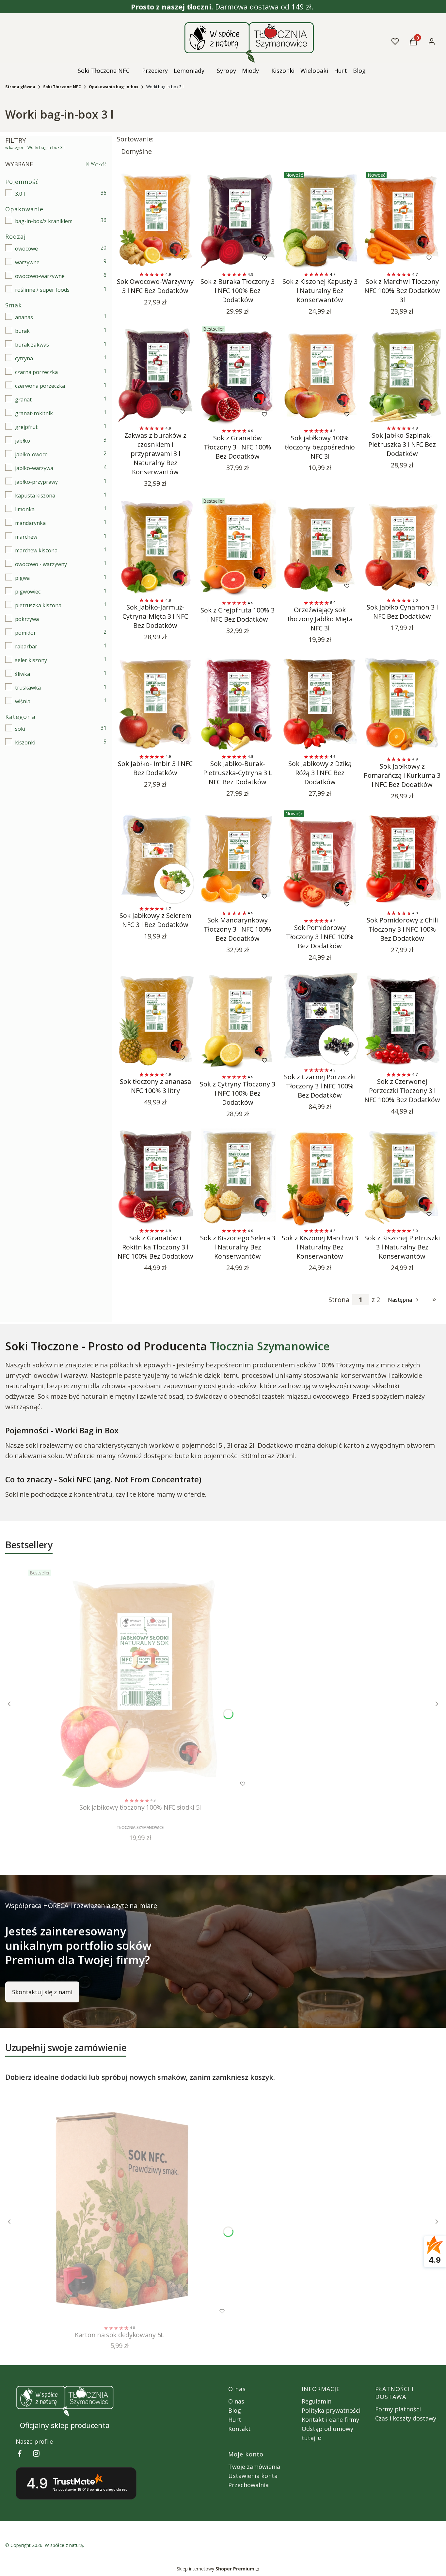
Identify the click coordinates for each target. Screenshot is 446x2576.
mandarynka (30, 523)
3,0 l (20, 194)
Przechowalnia (248, 2485)
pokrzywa (27, 619)
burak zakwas (32, 345)
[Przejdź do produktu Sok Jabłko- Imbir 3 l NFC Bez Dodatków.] (155, 701)
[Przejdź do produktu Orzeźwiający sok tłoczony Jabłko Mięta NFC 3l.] (320, 547)
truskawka (28, 688)
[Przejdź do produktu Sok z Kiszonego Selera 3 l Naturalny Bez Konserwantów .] (238, 1176)
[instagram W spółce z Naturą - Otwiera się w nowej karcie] (36, 2453)
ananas (24, 317)
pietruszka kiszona (38, 605)
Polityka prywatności (331, 2410)
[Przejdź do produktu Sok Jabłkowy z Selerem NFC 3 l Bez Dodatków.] (155, 856)
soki (20, 729)
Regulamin (317, 2401)
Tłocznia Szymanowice (270, 1346)
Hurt (235, 2420)
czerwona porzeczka (40, 386)
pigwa (22, 578)
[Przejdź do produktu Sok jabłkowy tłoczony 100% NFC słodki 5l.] (140, 1681)
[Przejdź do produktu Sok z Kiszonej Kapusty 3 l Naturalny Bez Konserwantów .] (320, 219)
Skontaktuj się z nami (42, 1992)
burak (22, 331)
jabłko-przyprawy (36, 482)
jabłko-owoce (31, 454)
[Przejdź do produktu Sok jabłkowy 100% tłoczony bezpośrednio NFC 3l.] (320, 375)
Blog (235, 2410)
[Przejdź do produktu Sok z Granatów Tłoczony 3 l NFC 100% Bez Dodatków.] (238, 375)
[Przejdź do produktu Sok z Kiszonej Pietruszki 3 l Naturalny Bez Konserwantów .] (402, 1176)
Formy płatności (398, 2409)
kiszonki (25, 742)
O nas (236, 2401)
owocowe (26, 249)
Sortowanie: (135, 139)
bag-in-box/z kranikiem (44, 221)
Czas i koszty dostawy (406, 2418)
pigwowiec (28, 592)
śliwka (23, 674)
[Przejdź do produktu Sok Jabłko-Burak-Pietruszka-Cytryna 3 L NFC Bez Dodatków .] (238, 701)
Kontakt (239, 2429)
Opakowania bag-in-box (114, 87)
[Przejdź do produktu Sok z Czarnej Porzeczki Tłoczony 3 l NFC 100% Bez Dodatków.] (320, 1017)
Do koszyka (142, 258)
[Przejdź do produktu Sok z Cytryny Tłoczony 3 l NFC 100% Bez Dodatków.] (238, 1021)
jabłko (23, 441)
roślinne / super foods (42, 290)
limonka (25, 509)
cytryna (24, 358)
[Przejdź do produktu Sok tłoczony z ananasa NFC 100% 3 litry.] (155, 1019)
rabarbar (26, 646)
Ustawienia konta (253, 2476)
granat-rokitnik (34, 413)
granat (23, 399)
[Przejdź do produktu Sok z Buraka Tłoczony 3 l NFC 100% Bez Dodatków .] (238, 219)
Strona (339, 1300)
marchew (26, 537)
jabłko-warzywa (34, 468)
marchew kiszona (36, 550)
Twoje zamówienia (254, 2467)
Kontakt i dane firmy (330, 2420)
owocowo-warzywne (40, 276)
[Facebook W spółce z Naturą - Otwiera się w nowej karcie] (20, 2453)
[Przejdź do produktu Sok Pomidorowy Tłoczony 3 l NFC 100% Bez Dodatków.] (320, 862)
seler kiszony (31, 660)
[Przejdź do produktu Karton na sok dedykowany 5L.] (119, 2209)
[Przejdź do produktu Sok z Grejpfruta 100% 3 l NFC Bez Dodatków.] (238, 547)
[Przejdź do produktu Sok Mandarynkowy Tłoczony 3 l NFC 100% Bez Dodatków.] (238, 858)
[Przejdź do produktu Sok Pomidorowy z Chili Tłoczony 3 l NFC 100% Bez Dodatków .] (402, 858)
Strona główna (20, 87)
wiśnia (23, 701)
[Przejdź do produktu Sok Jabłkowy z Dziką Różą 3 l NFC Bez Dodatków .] (320, 701)
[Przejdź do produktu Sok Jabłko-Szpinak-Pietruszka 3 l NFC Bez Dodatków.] (402, 373)
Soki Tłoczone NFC (62, 87)
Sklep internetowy (215, 2569)
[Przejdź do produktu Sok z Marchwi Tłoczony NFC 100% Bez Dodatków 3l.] (402, 219)
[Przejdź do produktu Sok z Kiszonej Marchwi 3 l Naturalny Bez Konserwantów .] (320, 1176)
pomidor (25, 633)
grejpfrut (26, 427)
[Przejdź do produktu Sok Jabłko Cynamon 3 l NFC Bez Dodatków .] (402, 545)
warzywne (27, 262)
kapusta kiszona (35, 496)
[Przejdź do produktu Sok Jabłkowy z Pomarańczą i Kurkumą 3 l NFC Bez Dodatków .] (402, 703)
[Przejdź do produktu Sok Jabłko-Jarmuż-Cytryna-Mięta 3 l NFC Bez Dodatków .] (155, 545)
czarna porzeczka (36, 372)
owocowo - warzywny (41, 564)
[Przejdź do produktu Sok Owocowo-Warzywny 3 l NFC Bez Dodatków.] (155, 219)
